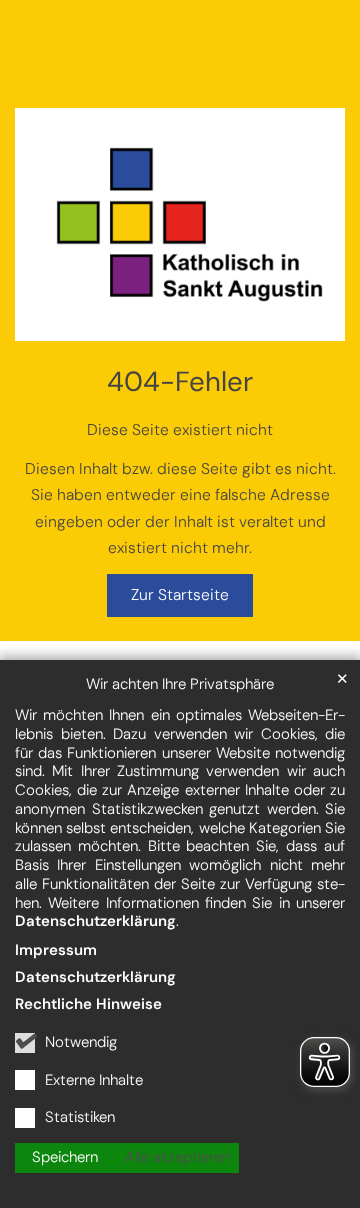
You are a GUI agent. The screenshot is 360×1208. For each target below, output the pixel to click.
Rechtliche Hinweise (88, 1004)
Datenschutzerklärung (95, 921)
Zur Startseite (180, 595)
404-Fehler (180, 382)
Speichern (65, 1157)
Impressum (56, 950)
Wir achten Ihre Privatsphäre (180, 684)
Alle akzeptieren (177, 1157)
